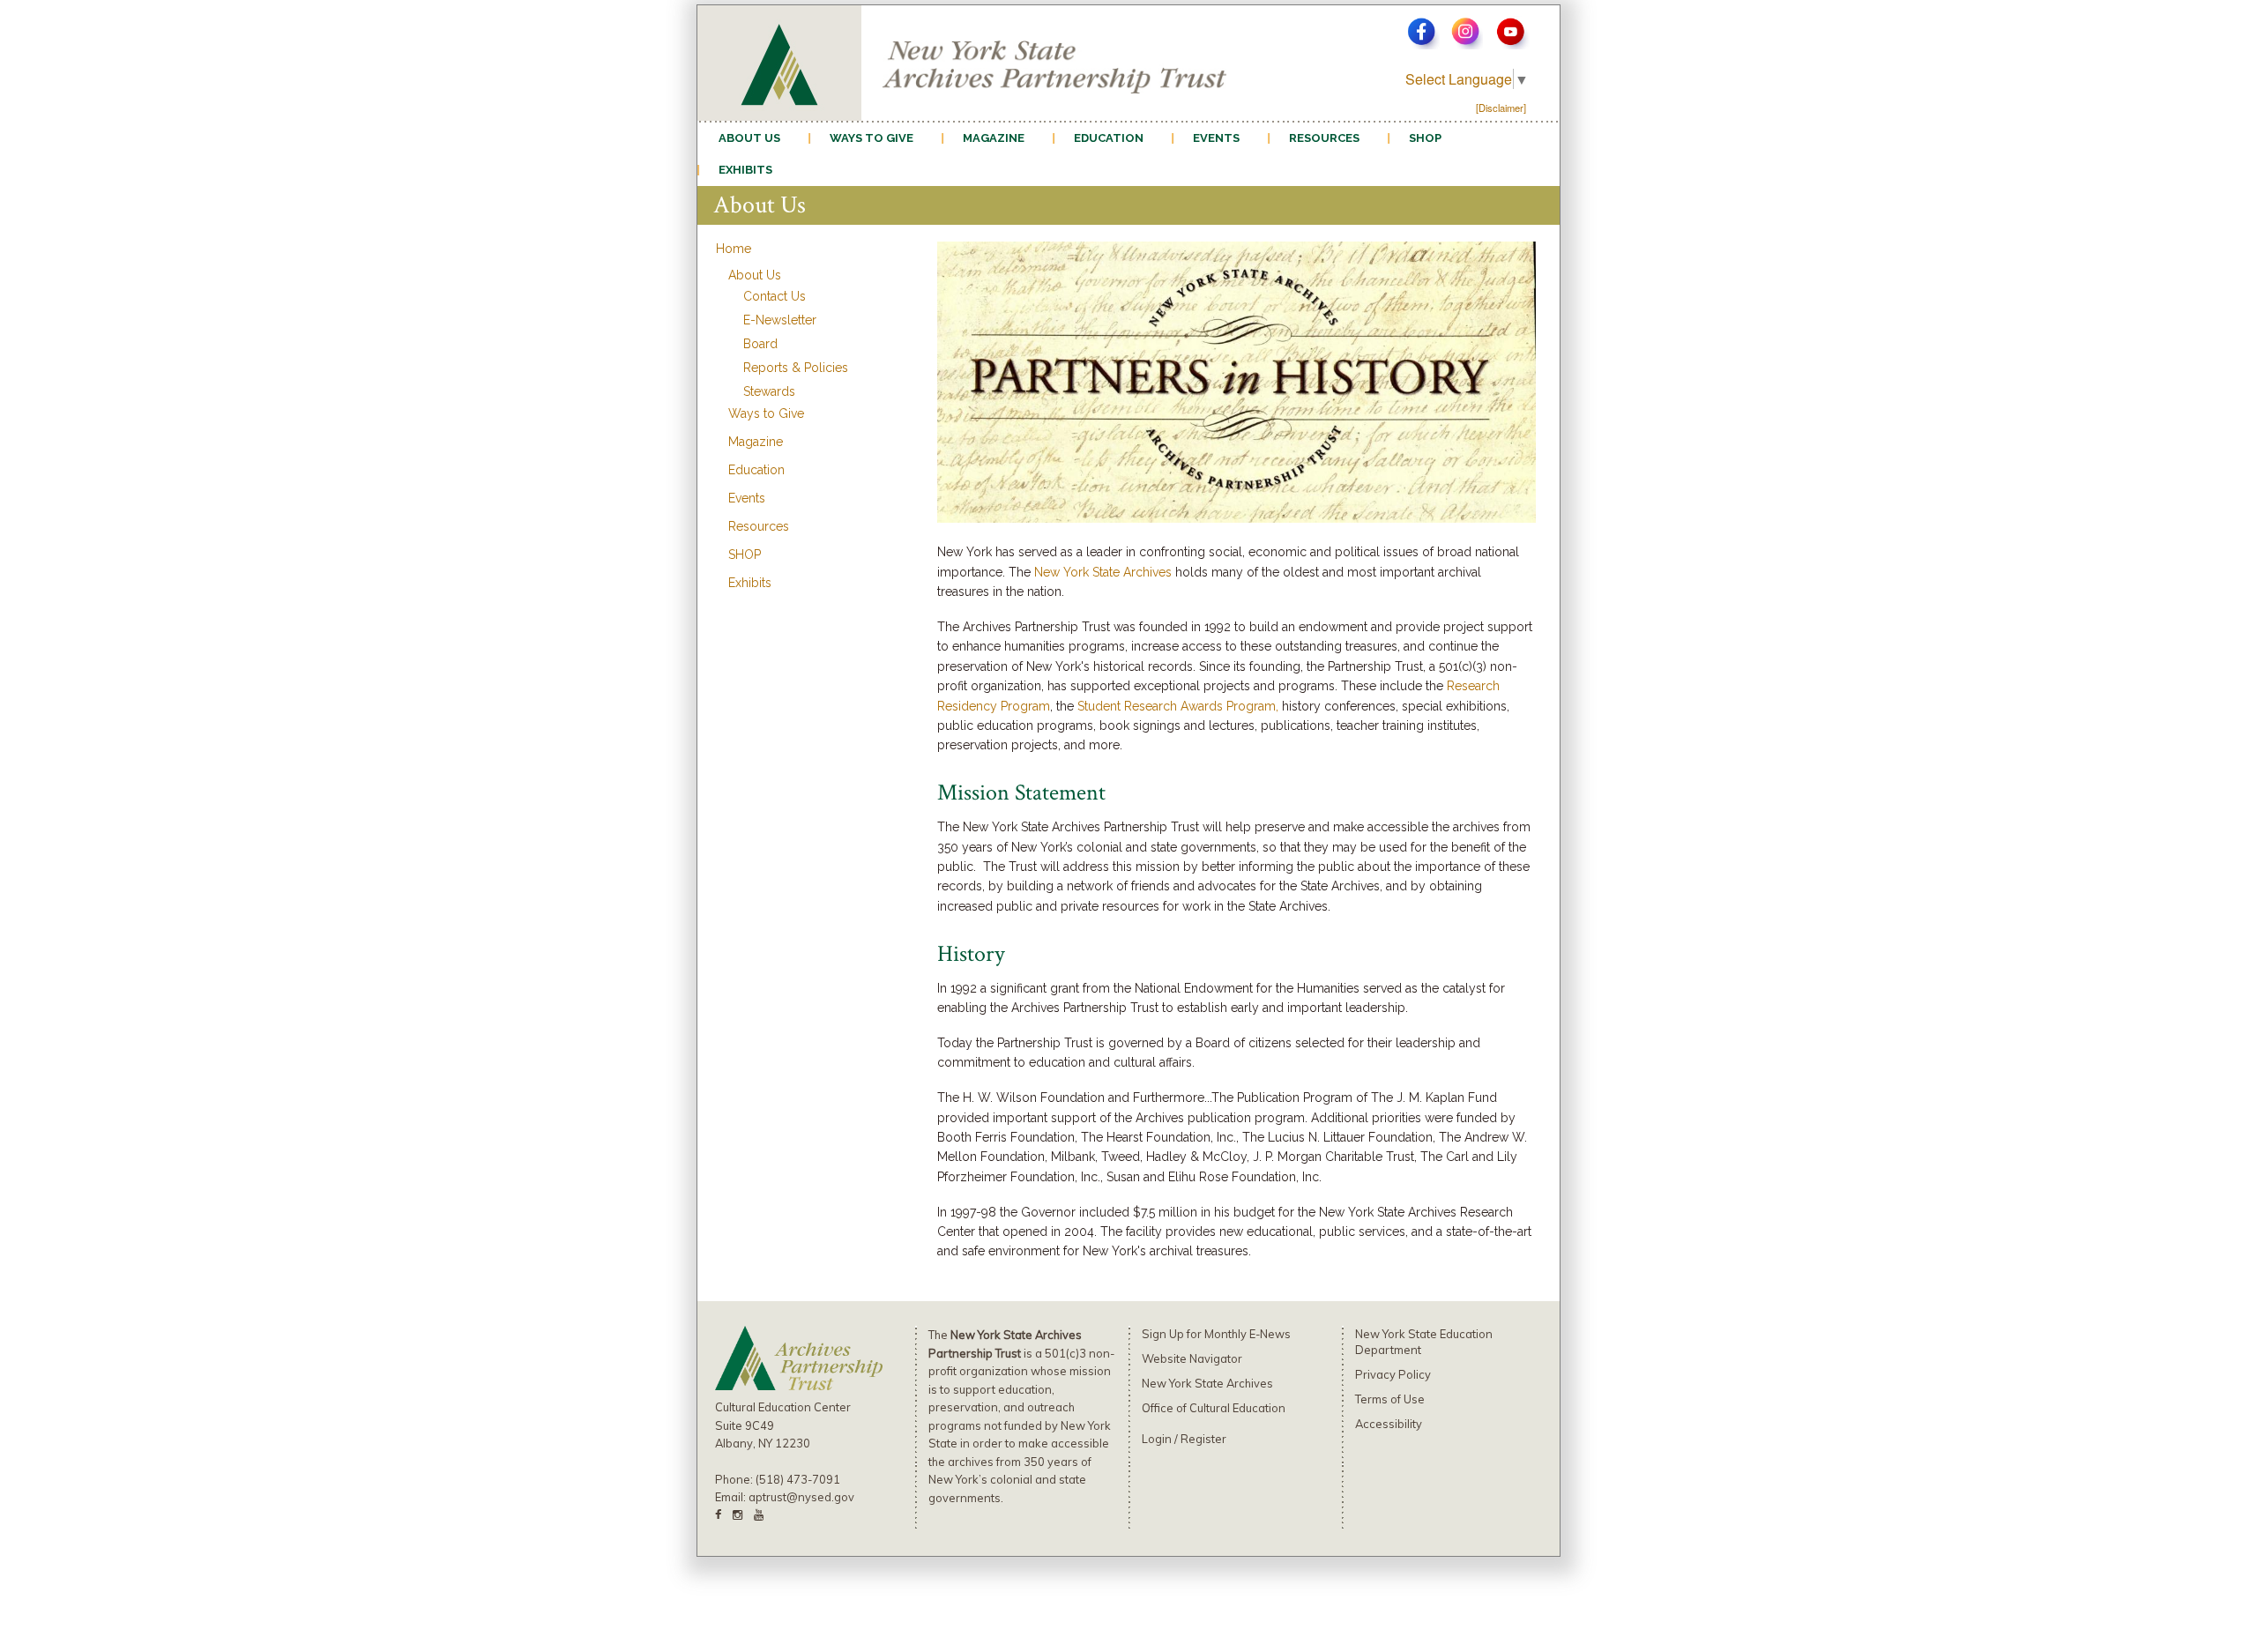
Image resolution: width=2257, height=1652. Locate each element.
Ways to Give (872, 138)
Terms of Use (1390, 1399)
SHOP (1425, 138)
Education (1109, 138)
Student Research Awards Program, (1178, 706)
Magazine (994, 138)
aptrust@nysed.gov (801, 1497)
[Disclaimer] (1501, 108)
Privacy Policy (1393, 1374)
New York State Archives (1103, 572)
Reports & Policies (796, 368)
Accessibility (1389, 1424)
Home (734, 249)
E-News (1270, 1334)
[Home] (779, 61)
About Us (749, 138)
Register (1203, 1439)
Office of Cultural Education (1214, 1408)
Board (760, 344)
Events (1216, 138)
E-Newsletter (780, 320)
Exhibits (745, 170)
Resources (1324, 138)
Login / (1161, 1439)
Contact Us (775, 296)
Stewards (769, 391)
